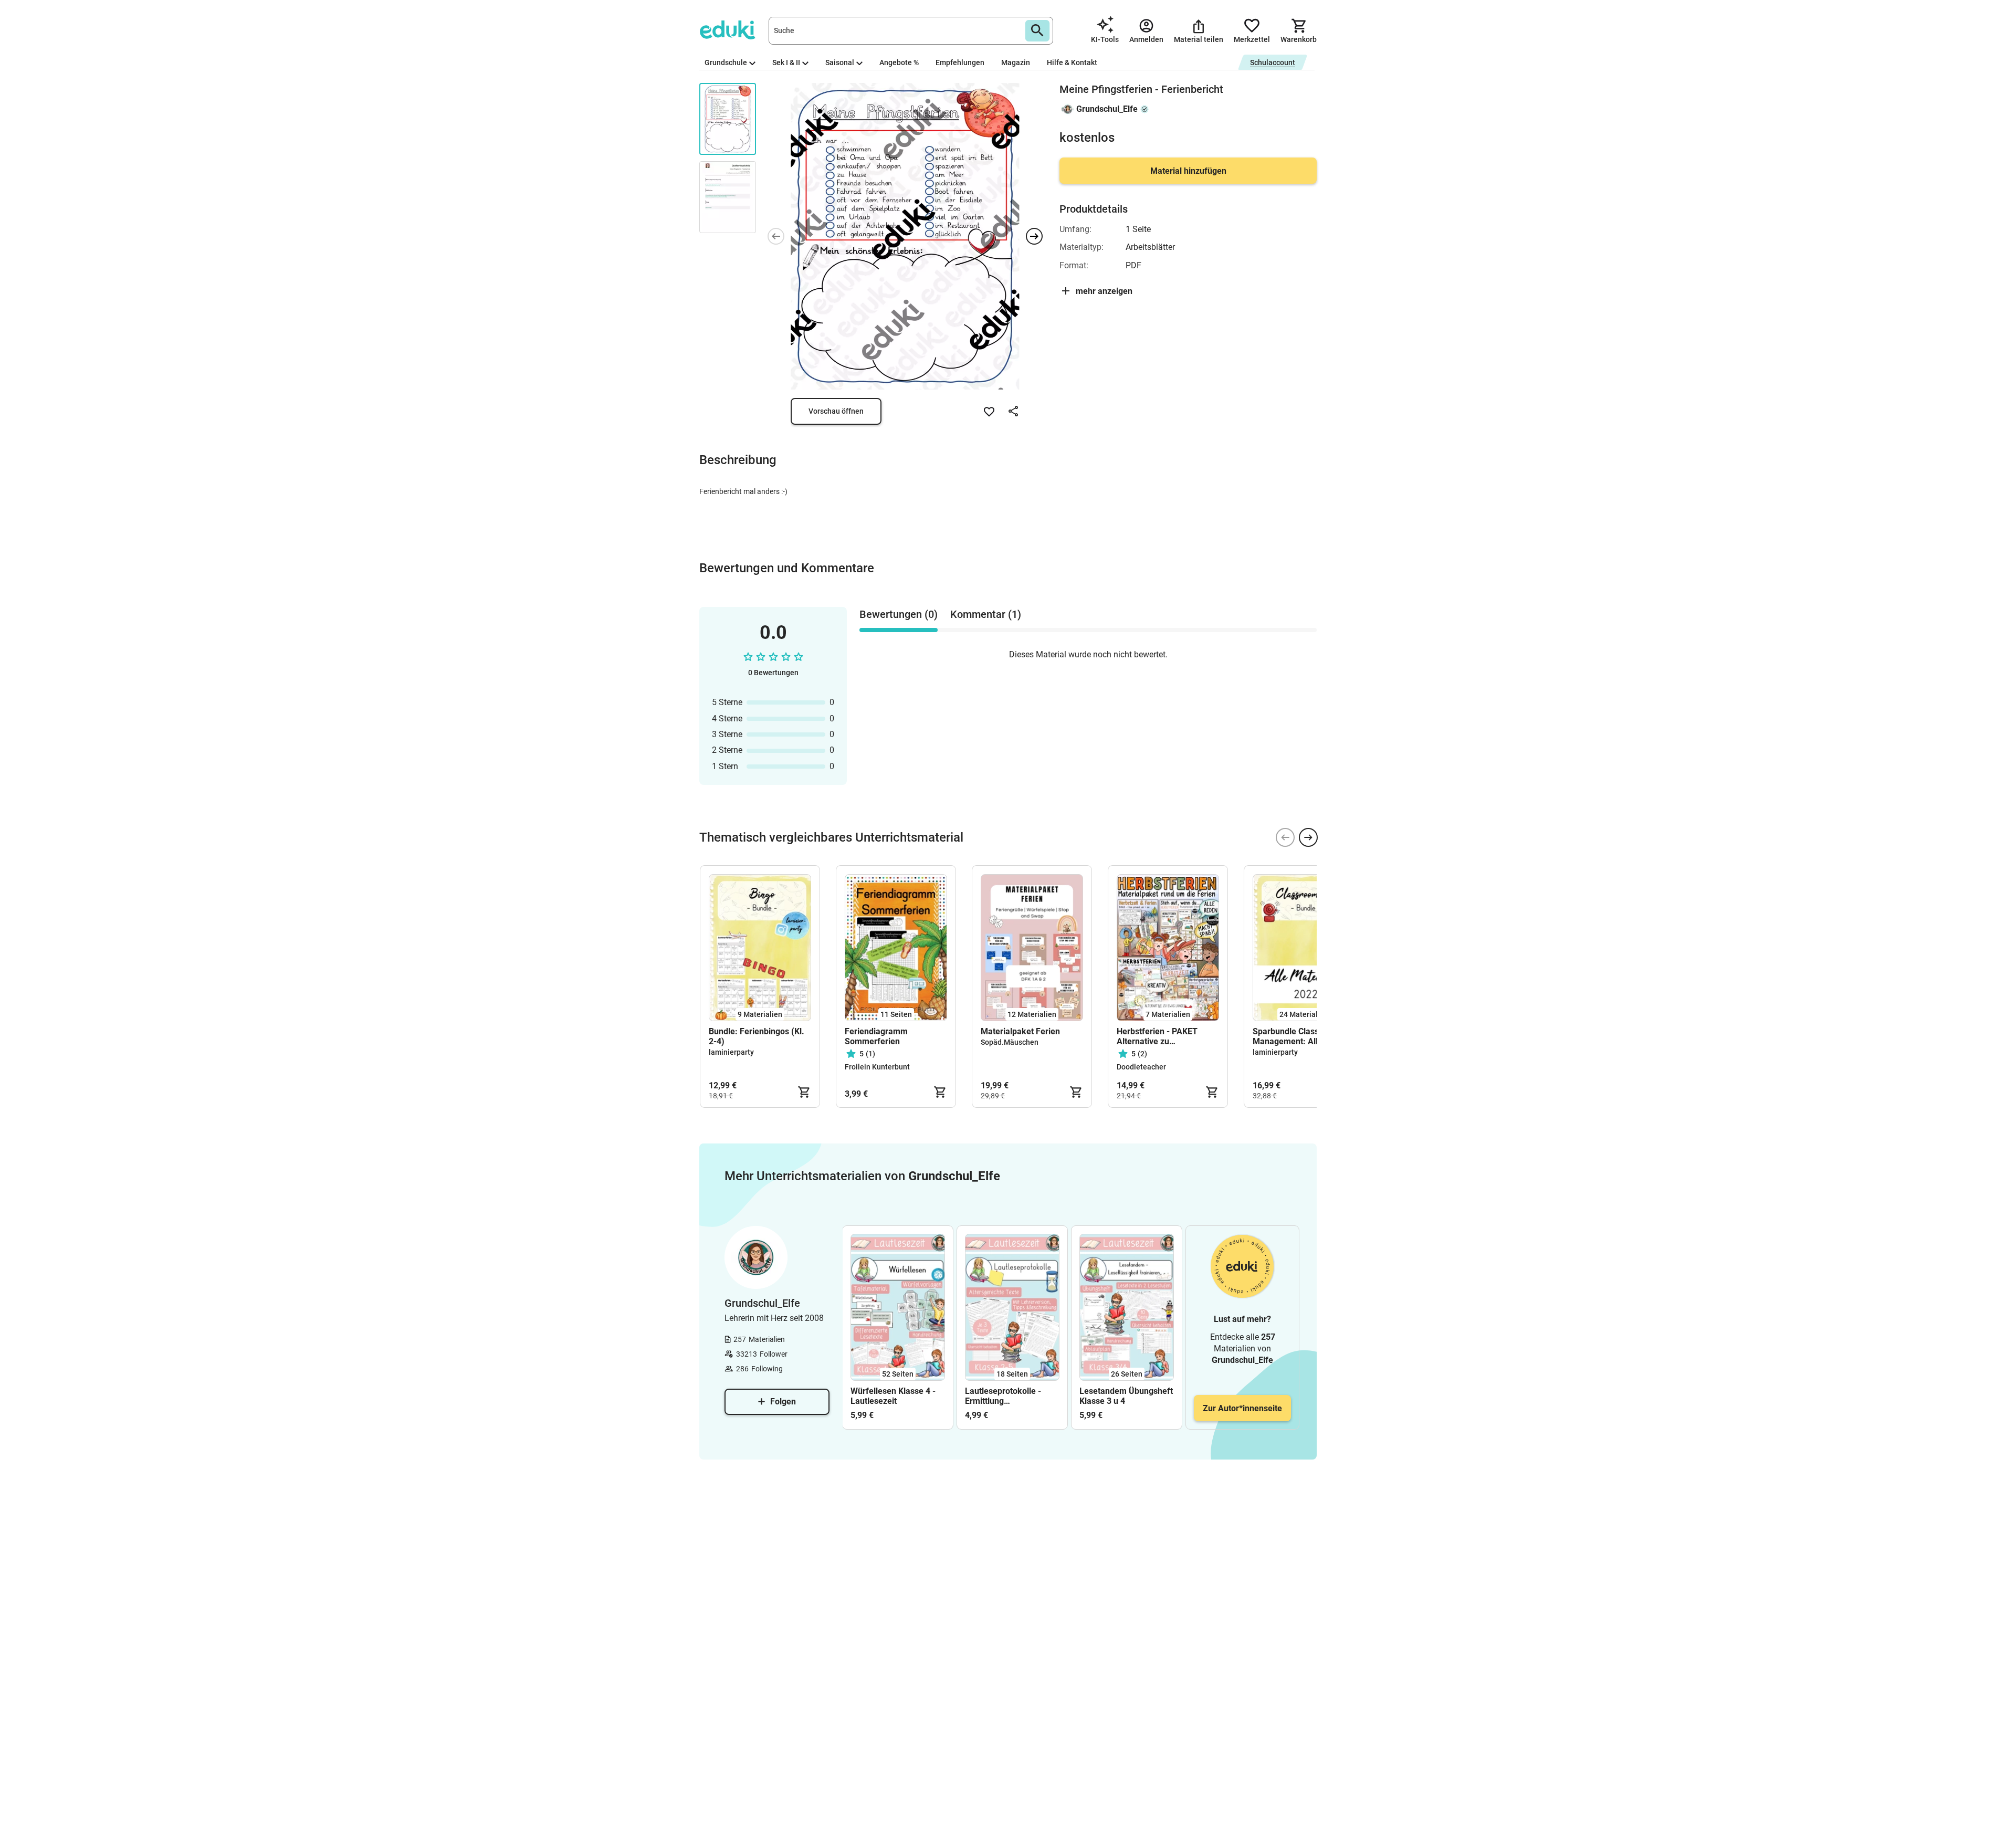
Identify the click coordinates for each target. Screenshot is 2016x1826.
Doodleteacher (1141, 1067)
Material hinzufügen (1188, 171)
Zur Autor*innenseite (1242, 1408)
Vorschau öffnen (836, 411)
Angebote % (899, 62)
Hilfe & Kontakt (1072, 62)
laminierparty (731, 1052)
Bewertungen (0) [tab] (899, 614)
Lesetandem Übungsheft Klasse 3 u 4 (1126, 1396)
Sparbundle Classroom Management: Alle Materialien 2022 (1296, 1036)
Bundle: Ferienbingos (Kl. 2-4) (757, 1036)
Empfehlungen (960, 62)
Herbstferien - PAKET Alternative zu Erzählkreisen (1157, 1036)
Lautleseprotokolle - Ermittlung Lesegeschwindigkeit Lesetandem (1005, 1396)
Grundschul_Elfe (1107, 109)
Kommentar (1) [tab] (986, 614)
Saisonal (840, 62)
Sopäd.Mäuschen (1010, 1042)
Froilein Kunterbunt (877, 1067)
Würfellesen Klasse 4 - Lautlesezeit (893, 1396)
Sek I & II (786, 62)
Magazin (1016, 62)
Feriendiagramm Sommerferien (876, 1036)
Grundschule (726, 62)
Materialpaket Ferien (1020, 1031)
